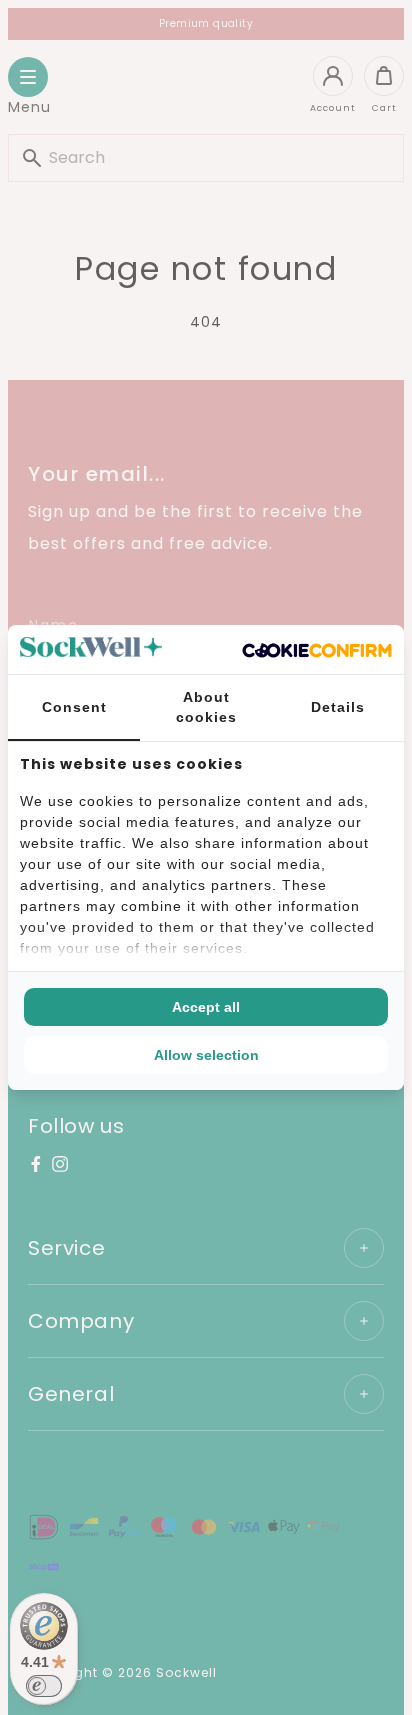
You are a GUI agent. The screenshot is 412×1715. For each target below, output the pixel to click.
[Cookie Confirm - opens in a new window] (317, 650)
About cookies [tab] (206, 707)
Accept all (206, 1007)
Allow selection (206, 1055)
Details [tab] (338, 707)
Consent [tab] (74, 707)
